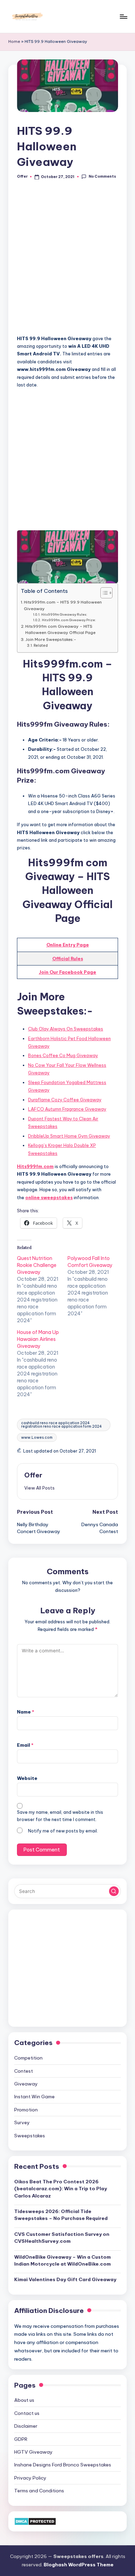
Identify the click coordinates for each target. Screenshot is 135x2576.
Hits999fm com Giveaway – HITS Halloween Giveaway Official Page (60, 629)
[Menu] (123, 16)
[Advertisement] (67, 261)
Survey (22, 2122)
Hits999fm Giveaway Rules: (64, 614)
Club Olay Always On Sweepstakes (66, 1029)
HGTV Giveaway (33, 2452)
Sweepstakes (30, 2136)
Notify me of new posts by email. (63, 1831)
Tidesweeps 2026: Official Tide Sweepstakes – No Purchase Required (61, 2215)
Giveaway (26, 2084)
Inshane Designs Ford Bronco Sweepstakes (63, 2465)
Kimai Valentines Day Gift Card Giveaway (65, 2279)
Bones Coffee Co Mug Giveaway (63, 1055)
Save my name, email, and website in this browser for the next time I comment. (60, 1816)
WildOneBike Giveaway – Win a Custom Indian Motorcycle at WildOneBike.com (62, 2260)
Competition (28, 2058)
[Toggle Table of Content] (103, 593)
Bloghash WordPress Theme (79, 2565)
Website (27, 1778)
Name (26, 1712)
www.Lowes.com (37, 1438)
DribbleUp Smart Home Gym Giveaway (69, 1136)
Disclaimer (26, 2426)
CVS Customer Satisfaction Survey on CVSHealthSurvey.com (62, 2238)
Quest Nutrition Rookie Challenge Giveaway (37, 1265)
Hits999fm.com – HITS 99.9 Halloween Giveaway (63, 605)
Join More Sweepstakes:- (51, 639)
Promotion (26, 2110)
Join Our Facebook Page (67, 972)
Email (25, 1745)
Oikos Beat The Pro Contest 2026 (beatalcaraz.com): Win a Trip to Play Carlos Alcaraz (61, 2189)
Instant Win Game (34, 2097)
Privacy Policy (30, 2478)
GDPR (21, 2439)
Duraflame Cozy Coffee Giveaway (65, 1100)
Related (41, 646)
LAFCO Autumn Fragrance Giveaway (67, 1109)
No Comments (102, 176)
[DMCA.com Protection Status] (35, 2521)
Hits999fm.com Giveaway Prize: (69, 620)
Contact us (27, 2413)
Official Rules (68, 959)
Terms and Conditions (39, 2491)
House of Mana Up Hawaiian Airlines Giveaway (38, 1339)
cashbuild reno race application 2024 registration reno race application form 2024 (61, 1425)
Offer (33, 1475)
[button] (39, 1488)
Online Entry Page (68, 945)
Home (14, 41)
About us (24, 2400)
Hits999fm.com (35, 1166)
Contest (24, 2071)
